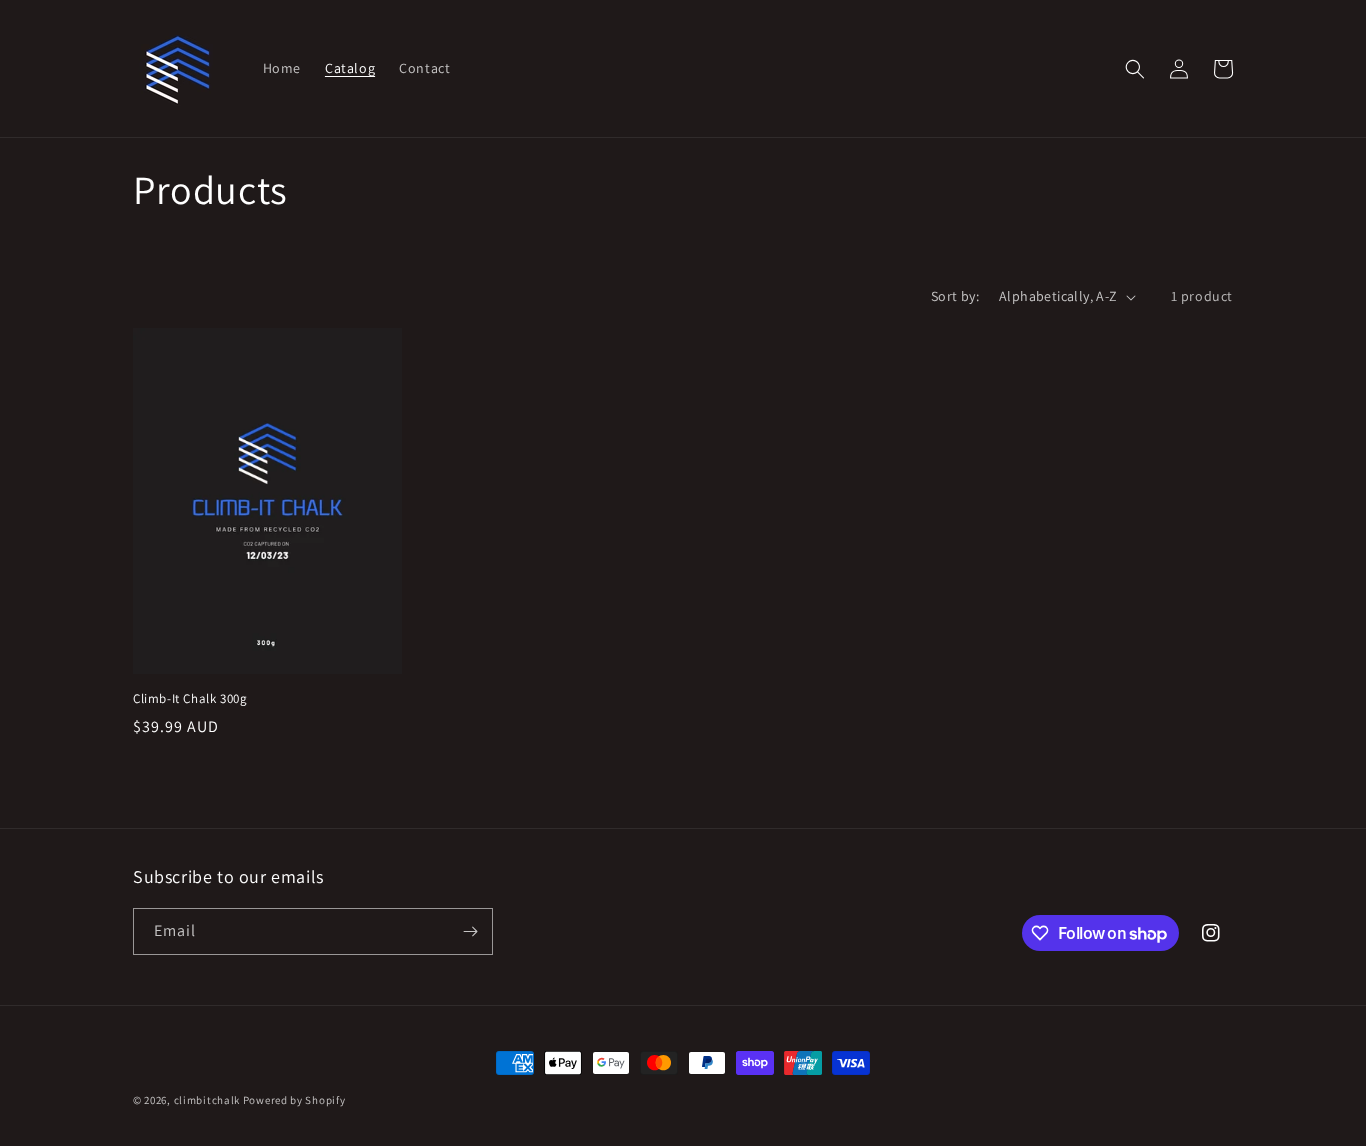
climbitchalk (207, 1100)
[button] (1135, 69)
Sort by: (955, 296)
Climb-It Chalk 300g (190, 699)
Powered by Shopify (294, 1100)
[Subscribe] (470, 931)
